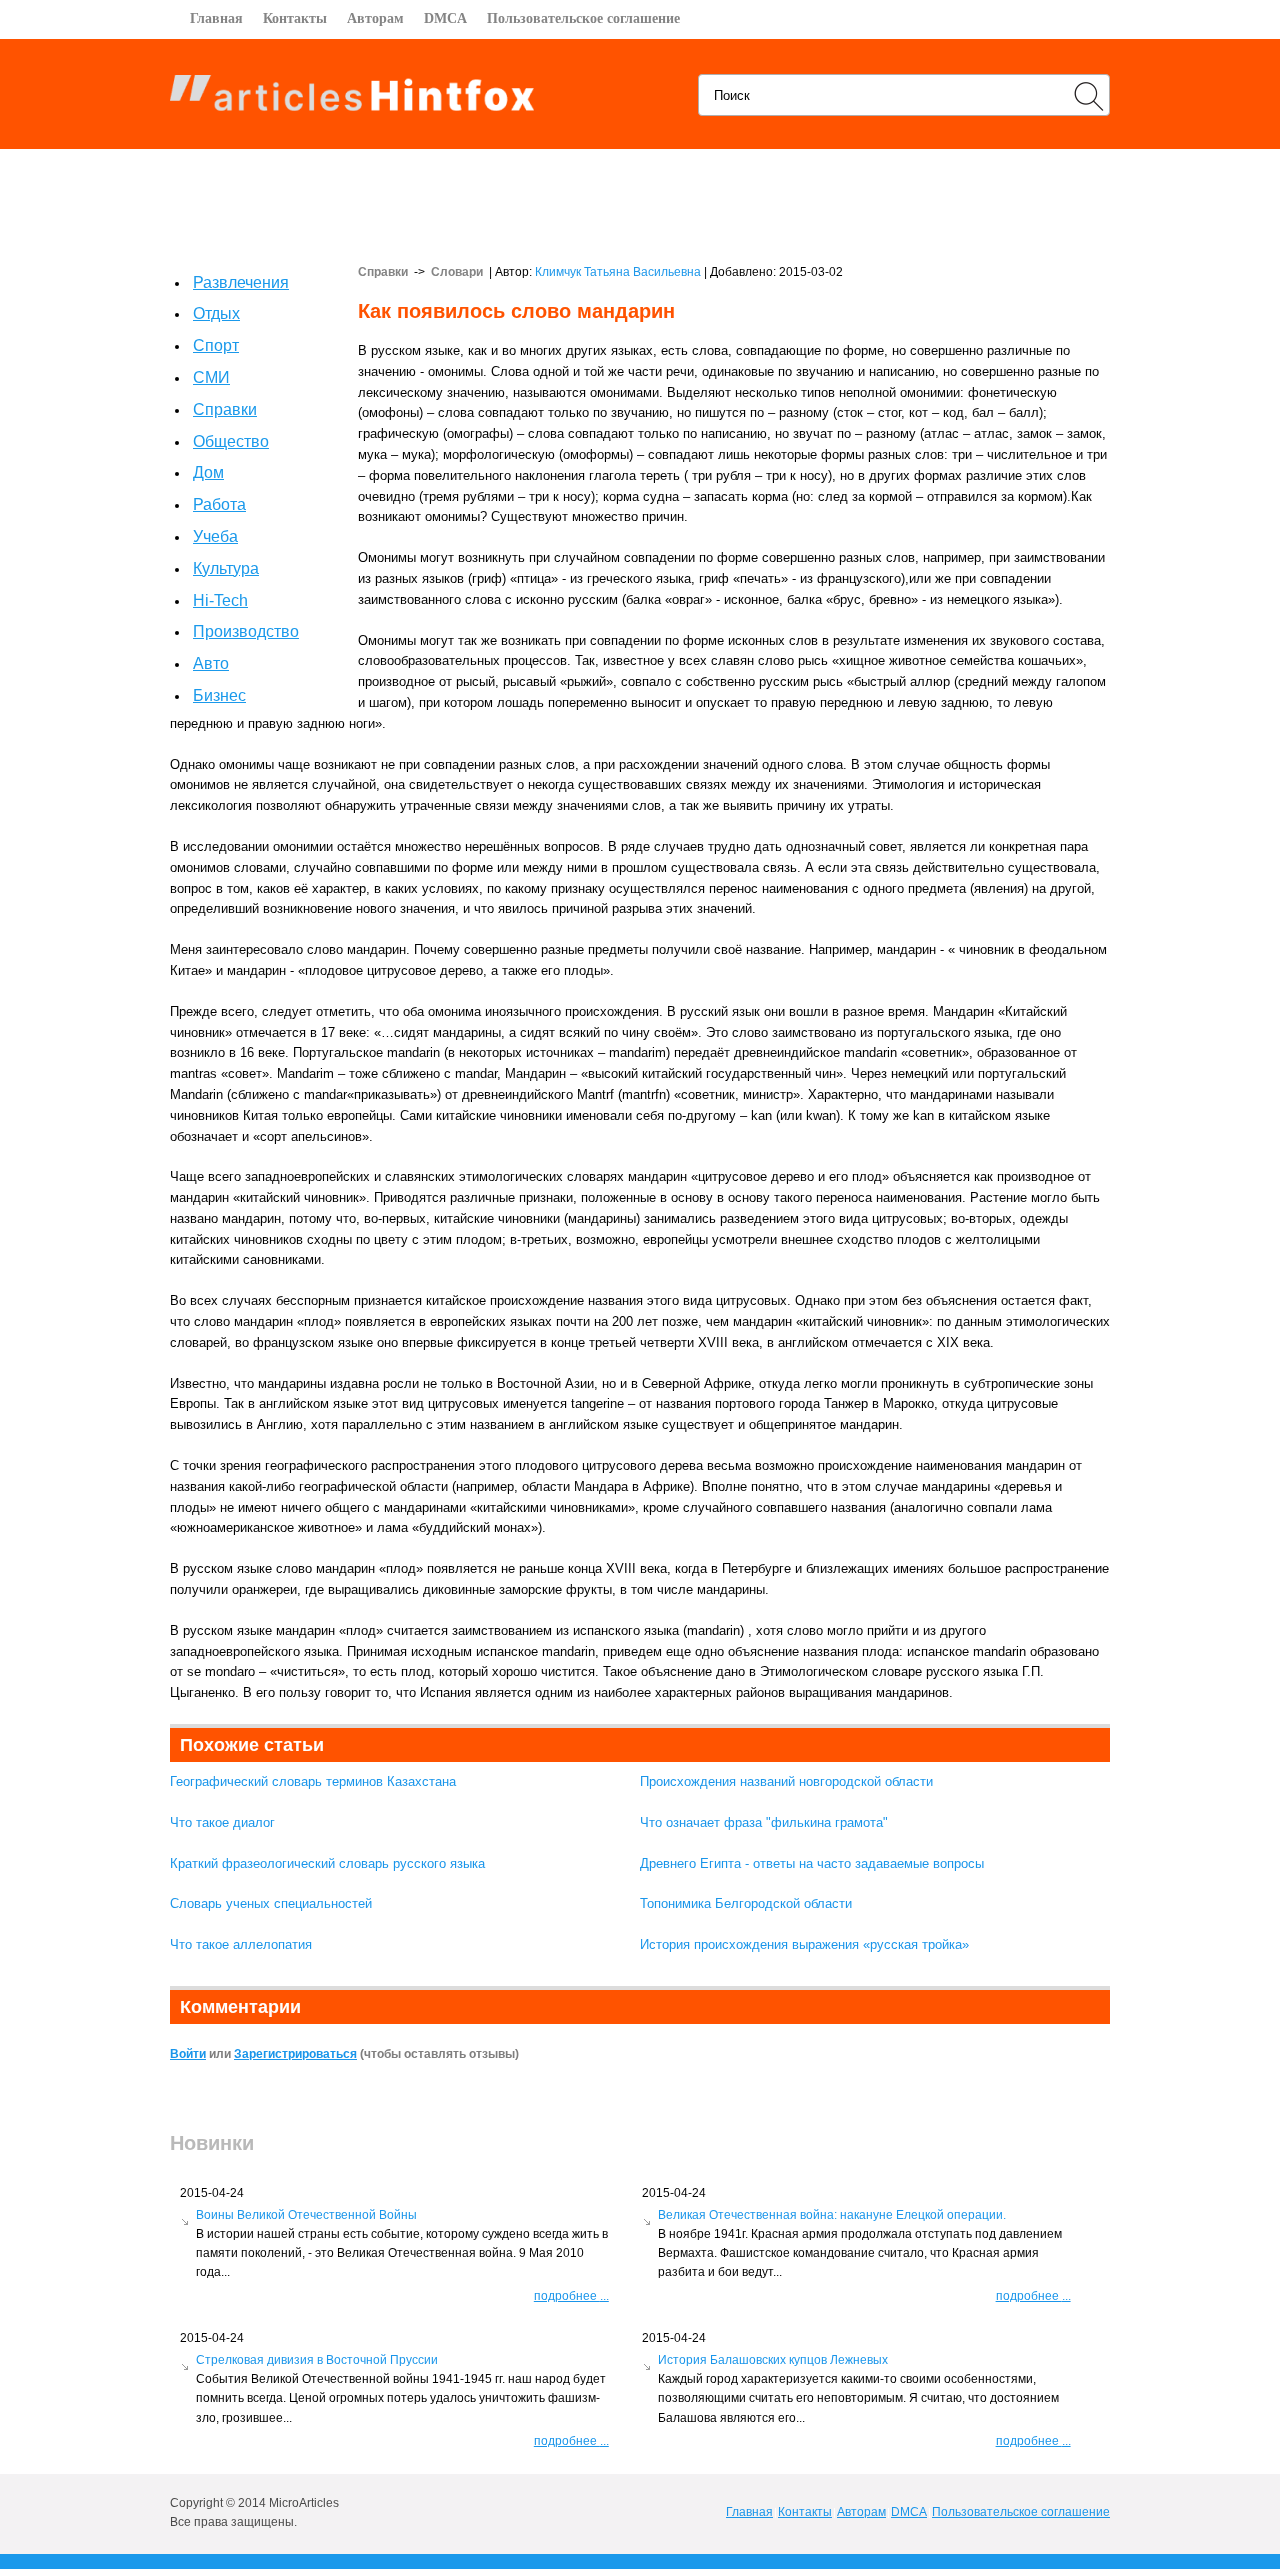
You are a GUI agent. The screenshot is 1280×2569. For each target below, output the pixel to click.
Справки (225, 409)
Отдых (216, 313)
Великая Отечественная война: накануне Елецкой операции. (832, 2215)
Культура (226, 568)
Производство (246, 631)
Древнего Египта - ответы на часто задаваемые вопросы (812, 1863)
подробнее (571, 2296)
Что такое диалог (222, 1822)
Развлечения (241, 282)
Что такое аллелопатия (241, 1944)
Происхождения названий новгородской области (786, 1781)
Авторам (375, 18)
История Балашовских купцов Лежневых (773, 2360)
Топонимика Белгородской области (746, 1903)
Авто (211, 663)
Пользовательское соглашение (583, 18)
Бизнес (219, 695)
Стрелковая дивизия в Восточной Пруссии (317, 2360)
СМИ (211, 377)
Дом (208, 472)
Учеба (215, 536)
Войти (188, 2054)
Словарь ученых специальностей (271, 1903)
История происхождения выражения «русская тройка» (804, 1944)
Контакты (295, 18)
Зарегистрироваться (295, 2054)
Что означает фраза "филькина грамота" (764, 1822)
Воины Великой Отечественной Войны (306, 2215)
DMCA (445, 18)
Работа (219, 504)
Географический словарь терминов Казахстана (313, 1781)
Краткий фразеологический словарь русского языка (327, 1863)
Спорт (216, 345)
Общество (231, 441)
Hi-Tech (220, 600)
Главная (216, 18)
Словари (457, 272)
